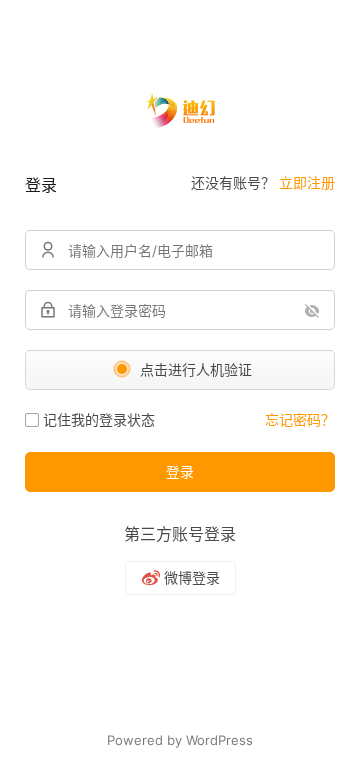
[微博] (180, 578)
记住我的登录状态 (99, 419)
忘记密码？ (300, 419)
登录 (180, 471)
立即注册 (307, 182)
